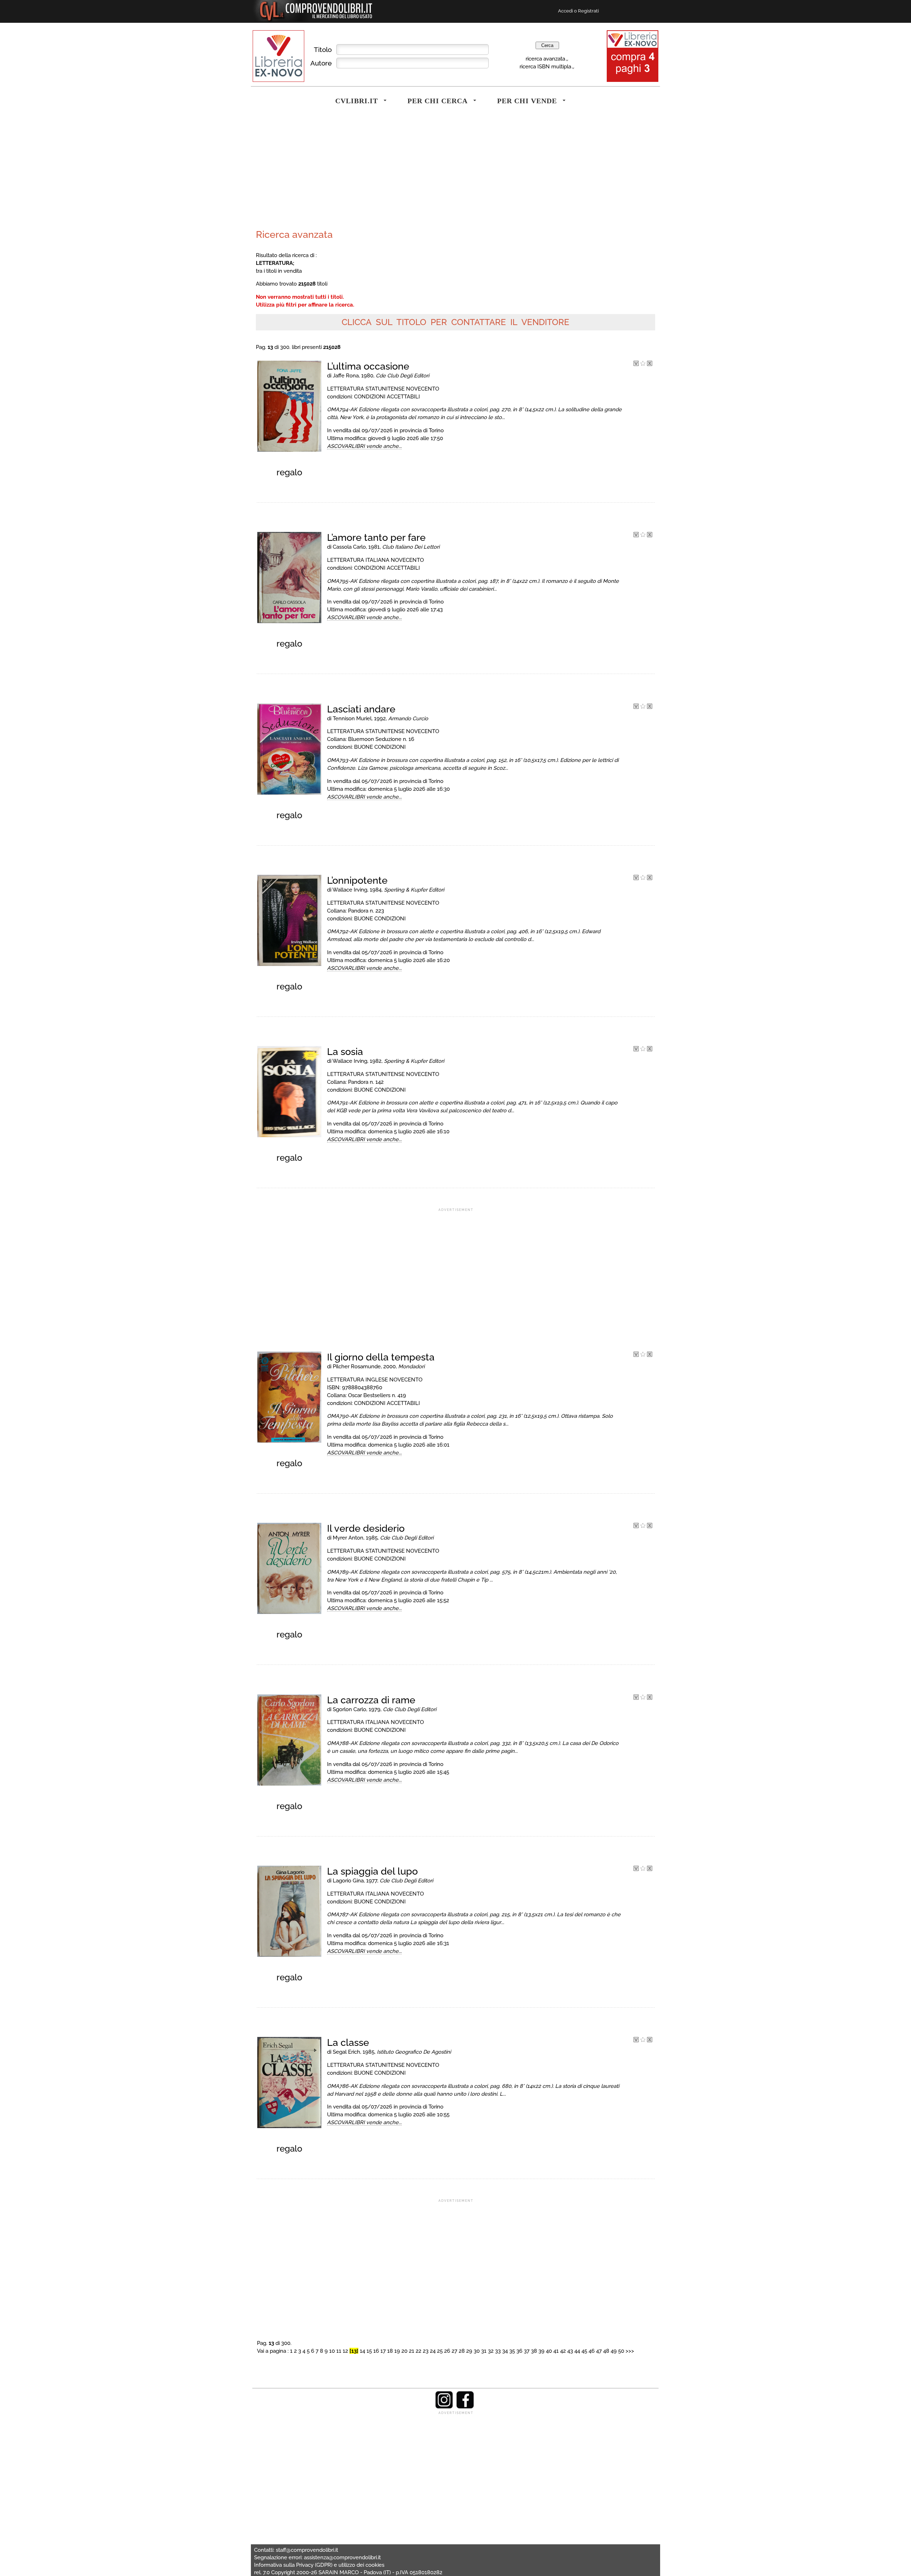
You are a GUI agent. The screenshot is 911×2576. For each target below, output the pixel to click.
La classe (348, 2042)
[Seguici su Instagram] (444, 2407)
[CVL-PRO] (643, 364)
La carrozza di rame (371, 1700)
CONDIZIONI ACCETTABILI (387, 396)
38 (534, 2351)
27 (454, 2351)
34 (505, 2351)
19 (397, 2351)
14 (362, 2351)
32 (491, 2351)
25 (440, 2351)
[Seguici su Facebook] (465, 2407)
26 (447, 2351)
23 (426, 2351)
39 (541, 2351)
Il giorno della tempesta (381, 1357)
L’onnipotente (357, 880)
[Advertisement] (354, 172)
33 (498, 2351)
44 (577, 2351)
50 (621, 2351)
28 (462, 2351)
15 (369, 2351)
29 (469, 2351)
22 (418, 2351)
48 (606, 2351)
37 (527, 2351)
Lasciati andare (361, 709)
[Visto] (636, 364)
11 (339, 2351)
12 (345, 2351)
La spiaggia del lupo (372, 1871)
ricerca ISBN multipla (545, 66)
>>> (630, 2351)
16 (376, 2351)
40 (549, 2351)
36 (519, 2351)
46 (592, 2351)
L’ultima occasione (368, 366)
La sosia (345, 1052)
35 (512, 2351)
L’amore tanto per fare (376, 537)
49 (614, 2351)
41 (556, 2351)
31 (484, 2351)
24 (433, 2351)
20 (404, 2351)
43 (570, 2351)
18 (390, 2351)
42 (563, 2351)
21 (412, 2351)
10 (332, 2351)
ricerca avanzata (545, 59)
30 (477, 2351)
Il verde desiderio (366, 1528)
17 (383, 2351)
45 (584, 2351)
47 (599, 2351)
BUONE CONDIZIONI (380, 747)
